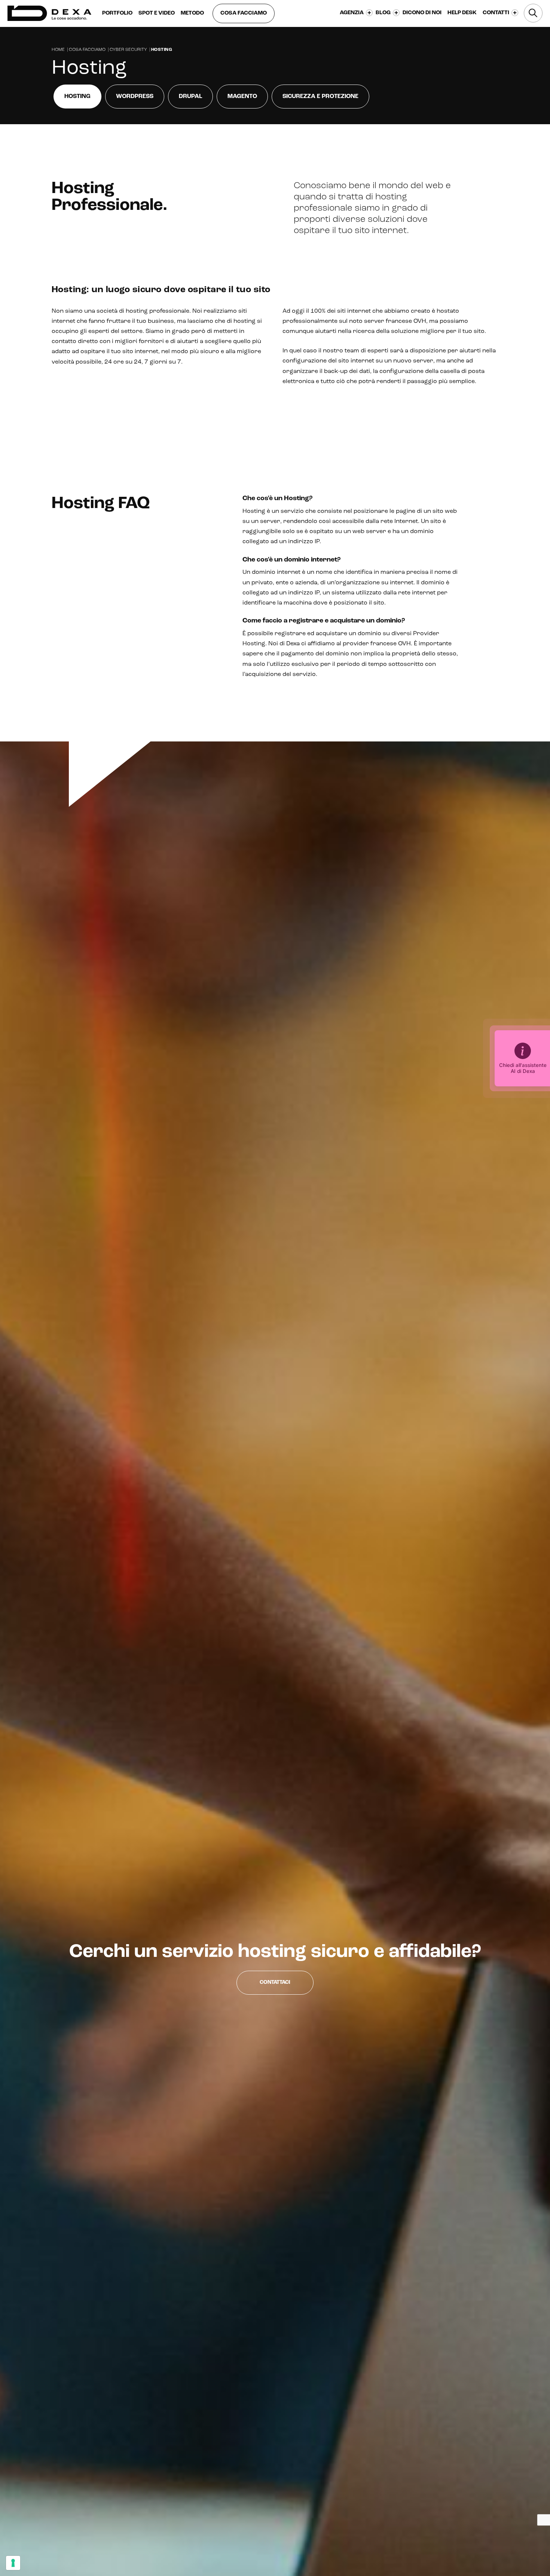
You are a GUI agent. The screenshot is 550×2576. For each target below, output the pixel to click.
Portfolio (117, 13)
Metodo (192, 13)
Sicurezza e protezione (320, 97)
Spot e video (157, 13)
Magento (242, 97)
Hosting (77, 97)
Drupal (190, 97)
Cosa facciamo (244, 13)
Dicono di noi (422, 13)
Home (58, 50)
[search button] (533, 13)
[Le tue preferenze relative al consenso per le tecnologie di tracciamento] (13, 2563)
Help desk (462, 13)
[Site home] (49, 13)
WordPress (135, 97)
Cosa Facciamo (87, 50)
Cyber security (128, 50)
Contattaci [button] (275, 1983)
